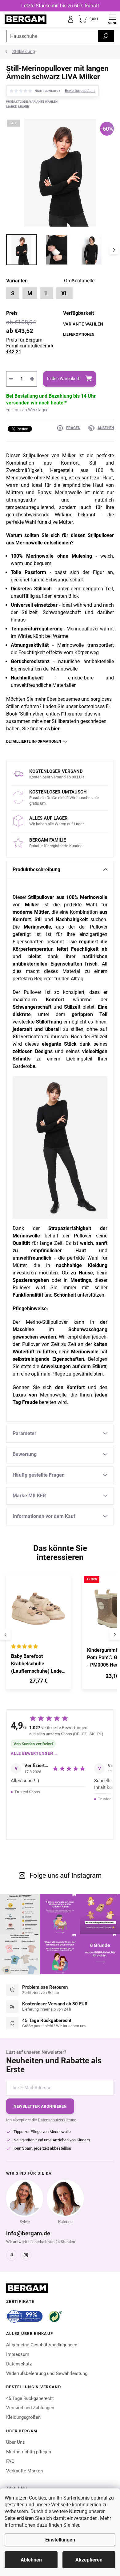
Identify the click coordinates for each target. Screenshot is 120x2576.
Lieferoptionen (79, 334)
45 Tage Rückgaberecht (30, 2398)
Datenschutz (19, 2364)
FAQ (10, 2461)
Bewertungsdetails (80, 91)
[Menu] (112, 19)
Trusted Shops (27, 1792)
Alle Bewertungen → (35, 1753)
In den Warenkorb (64, 379)
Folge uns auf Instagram (66, 1875)
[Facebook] (12, 2255)
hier (75, 2525)
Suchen (106, 36)
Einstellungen (60, 2540)
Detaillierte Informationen (34, 741)
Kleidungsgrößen (23, 2417)
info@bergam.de (28, 2233)
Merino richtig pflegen (29, 2452)
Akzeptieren (89, 2560)
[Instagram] (26, 2255)
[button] (38, 1682)
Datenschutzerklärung (57, 2120)
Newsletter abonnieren (40, 2106)
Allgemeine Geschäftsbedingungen (42, 2345)
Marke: (18, 107)
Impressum (18, 2354)
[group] (41, 1635)
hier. (56, 729)
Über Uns (16, 2442)
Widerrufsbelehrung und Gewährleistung (47, 2373)
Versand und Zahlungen (30, 2408)
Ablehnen (31, 2560)
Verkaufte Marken (24, 2471)
